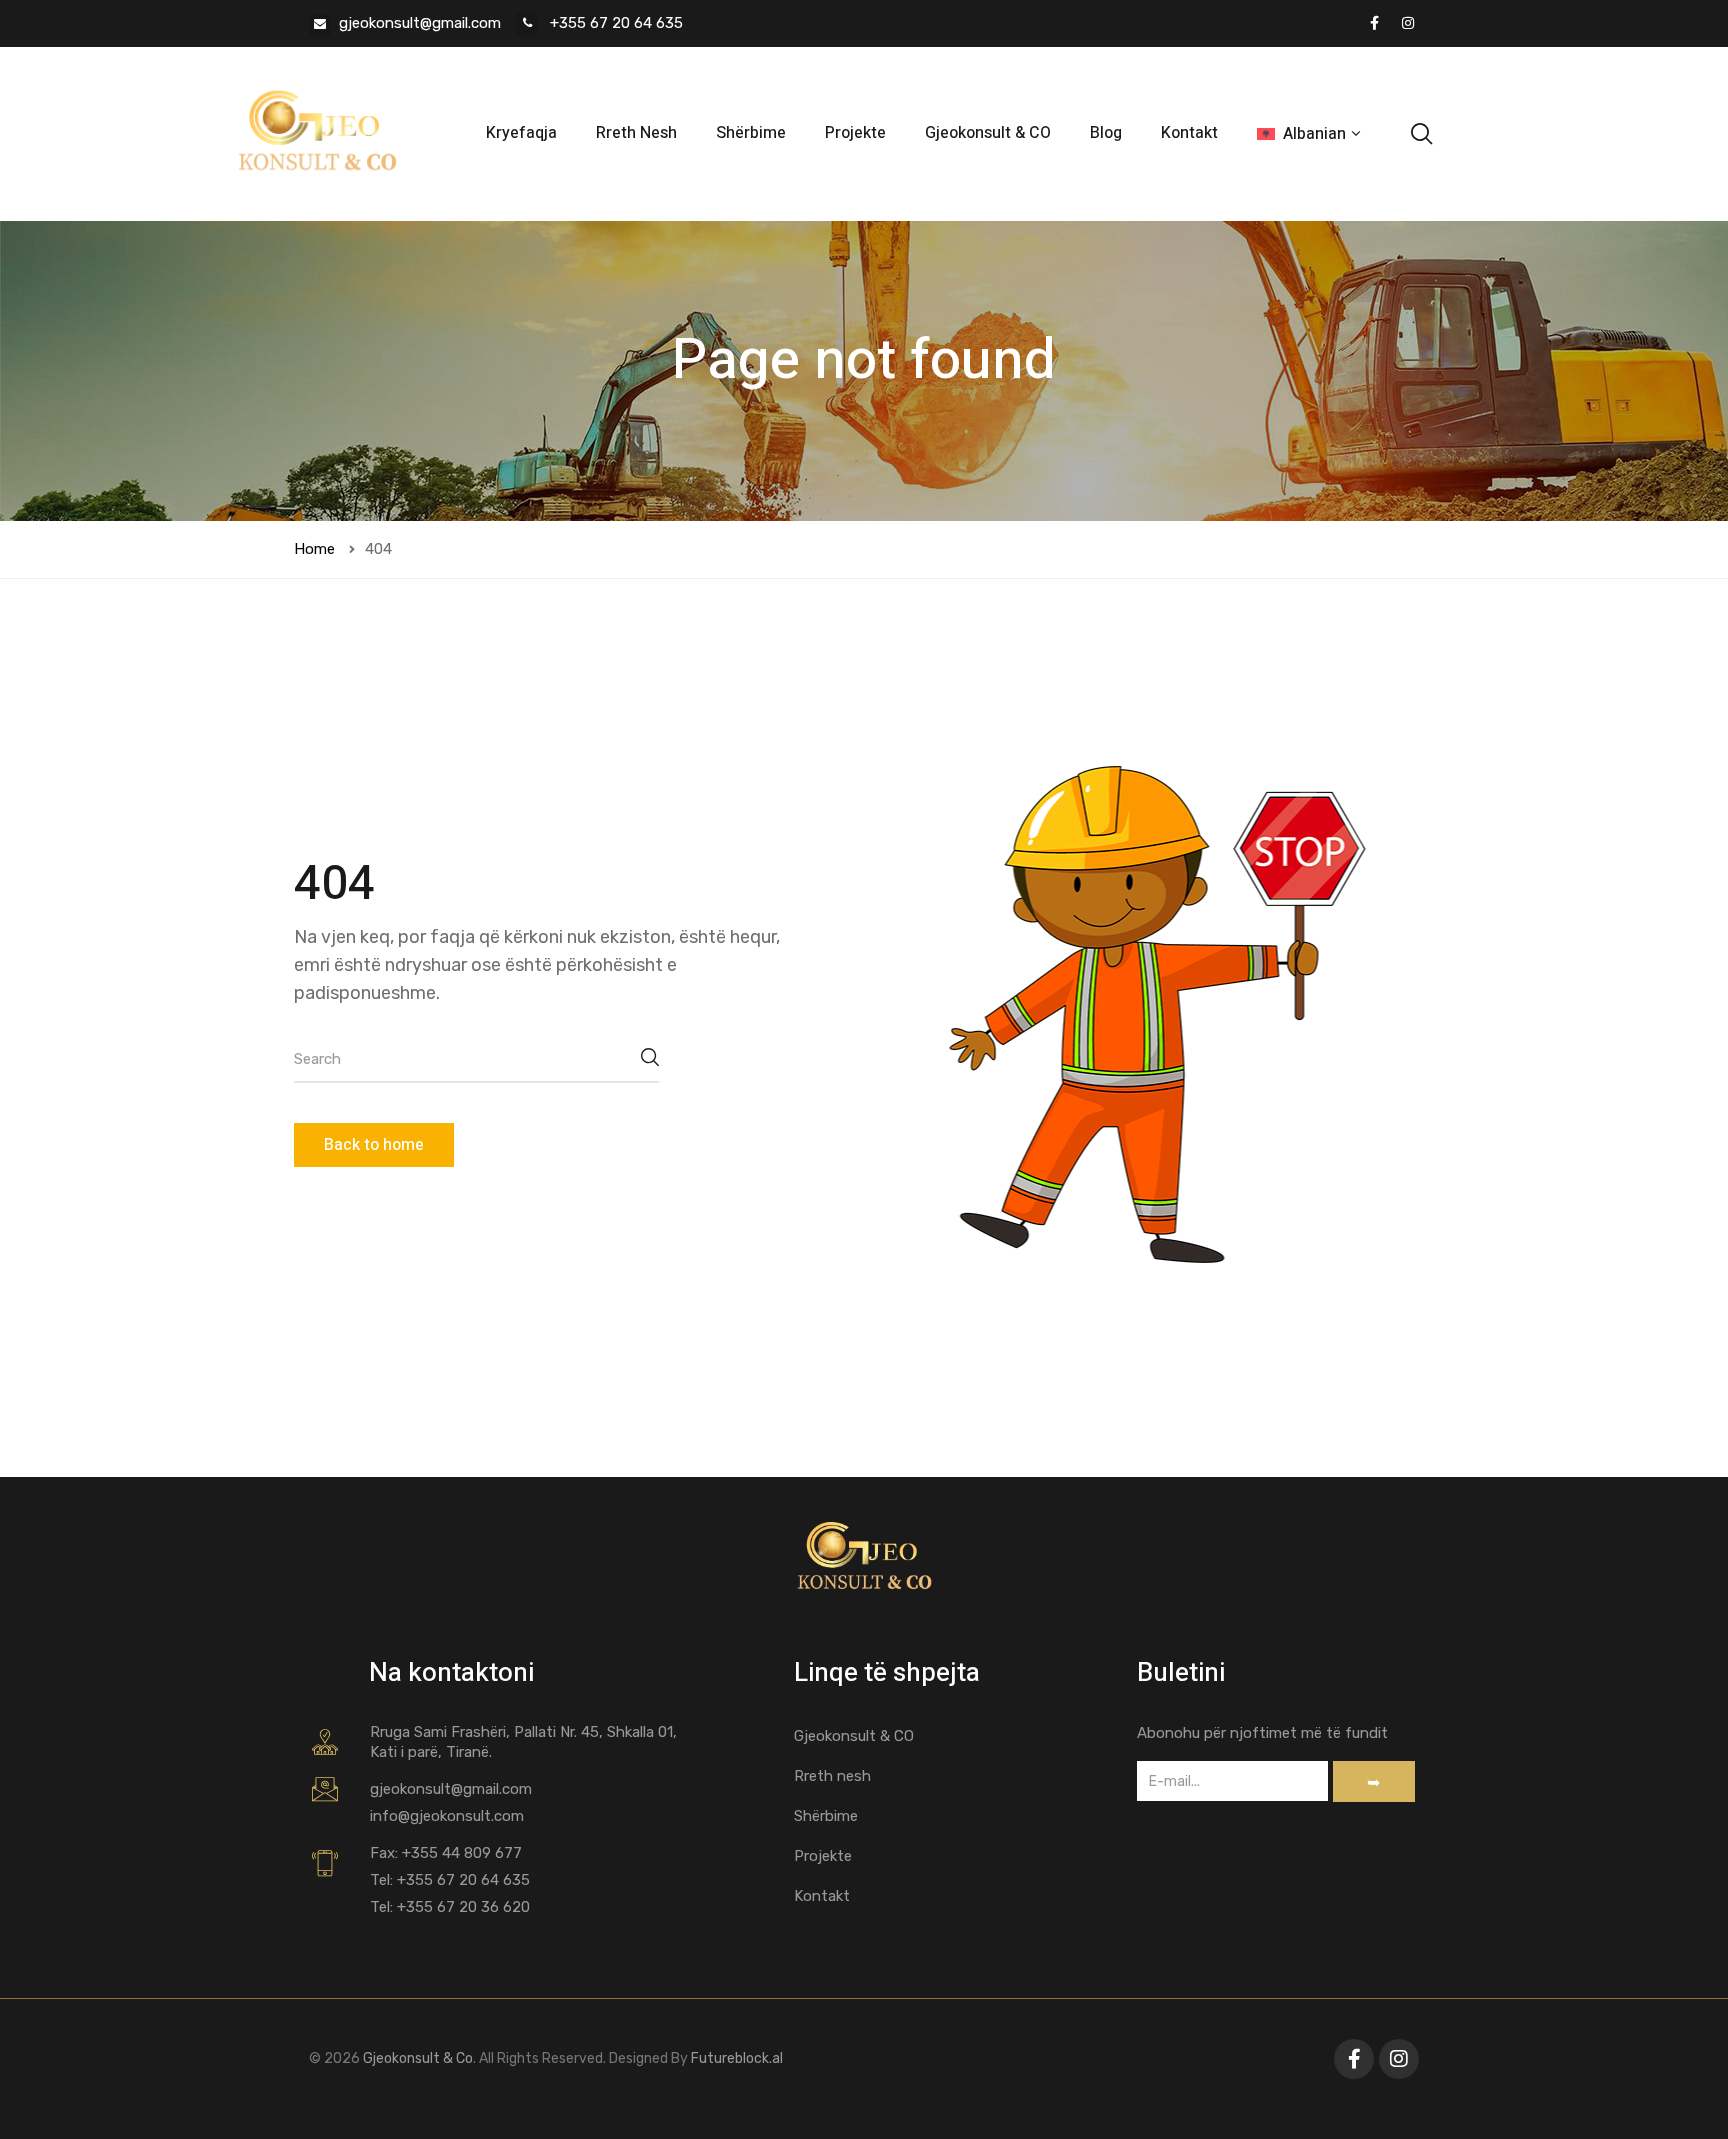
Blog (1106, 133)
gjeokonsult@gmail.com (420, 23)
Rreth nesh (832, 1776)
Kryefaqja (521, 133)
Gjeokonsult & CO (988, 133)
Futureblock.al (737, 2058)
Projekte (855, 133)
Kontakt (1189, 133)
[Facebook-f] (1354, 2059)
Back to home (374, 1145)
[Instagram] (1408, 23)
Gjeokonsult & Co (416, 2058)
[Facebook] (1374, 23)
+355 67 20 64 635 (614, 23)
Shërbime (751, 133)
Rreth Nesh (636, 133)
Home (314, 549)
